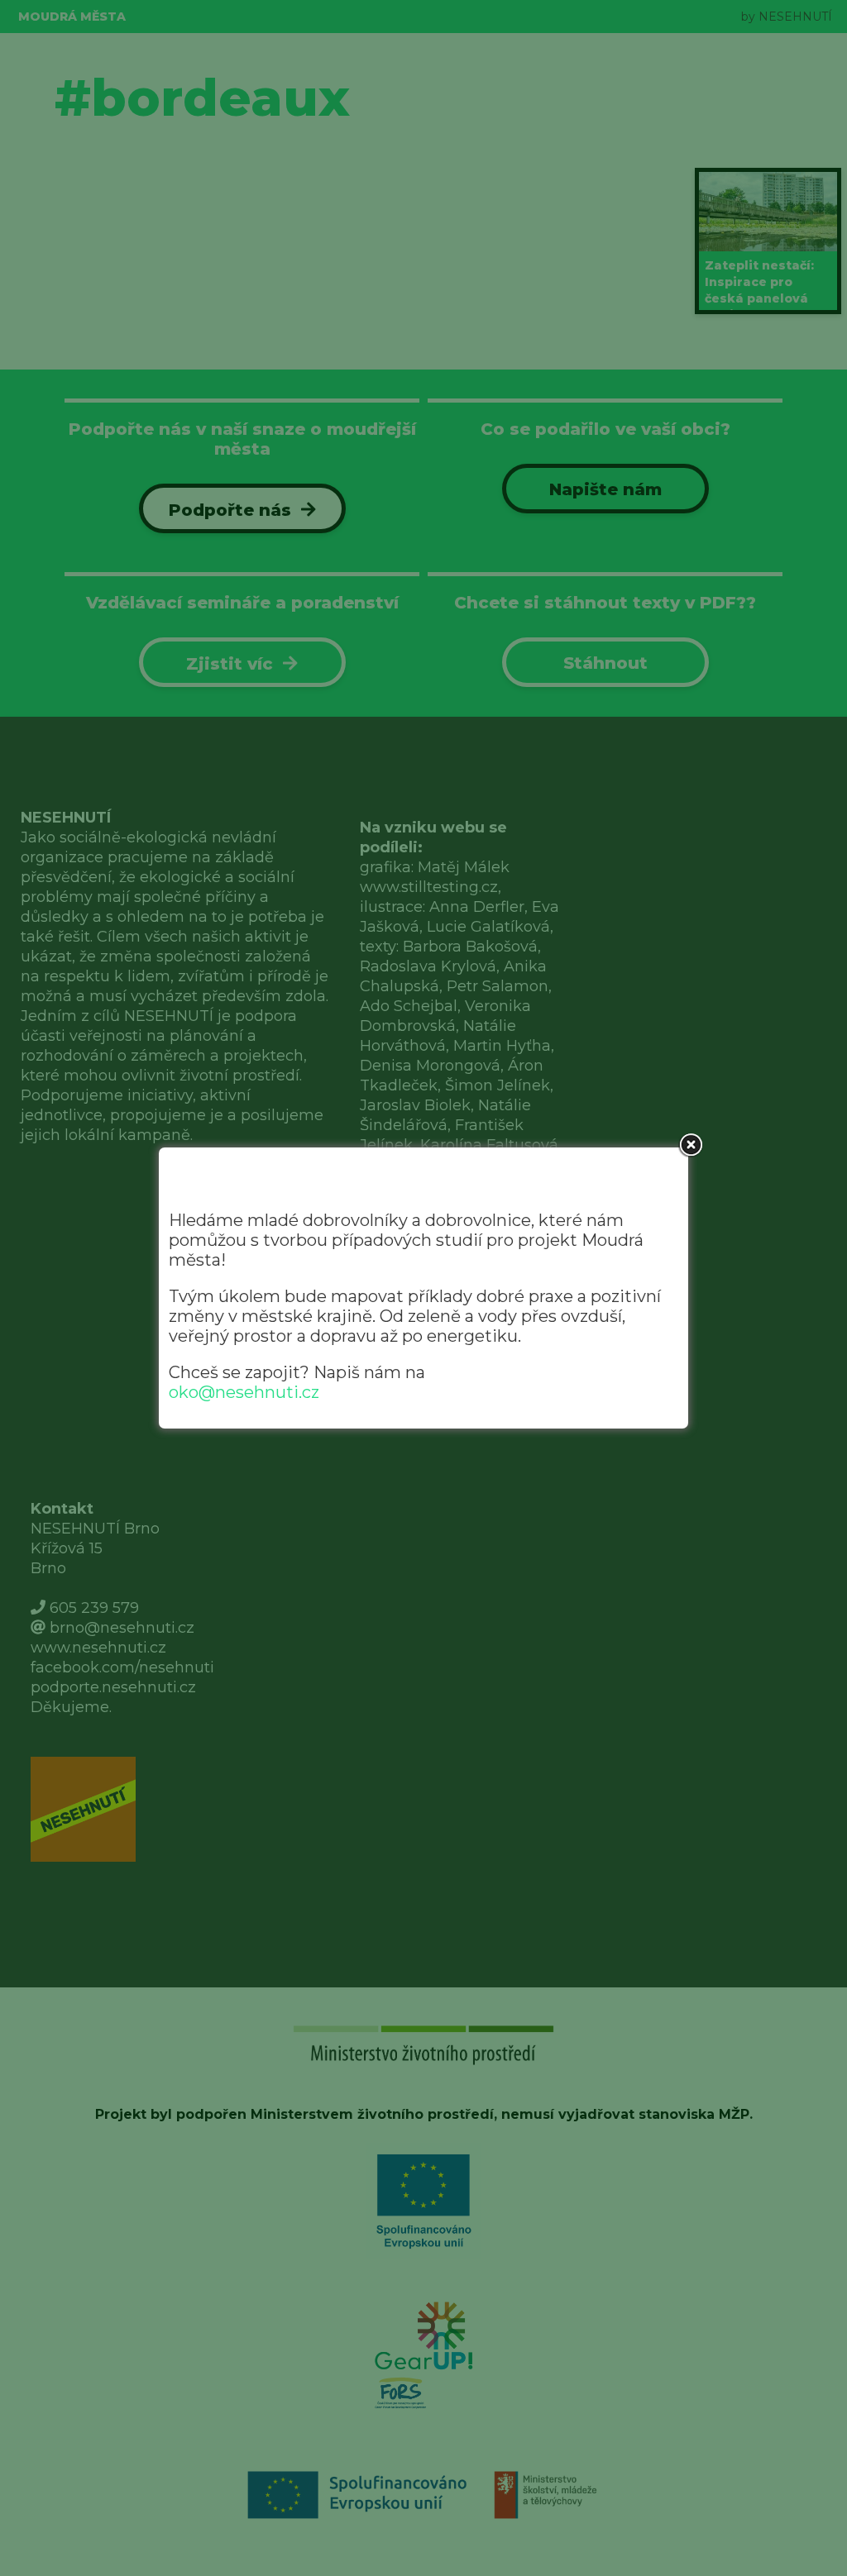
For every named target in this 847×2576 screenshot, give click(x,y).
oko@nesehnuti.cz (244, 1392)
